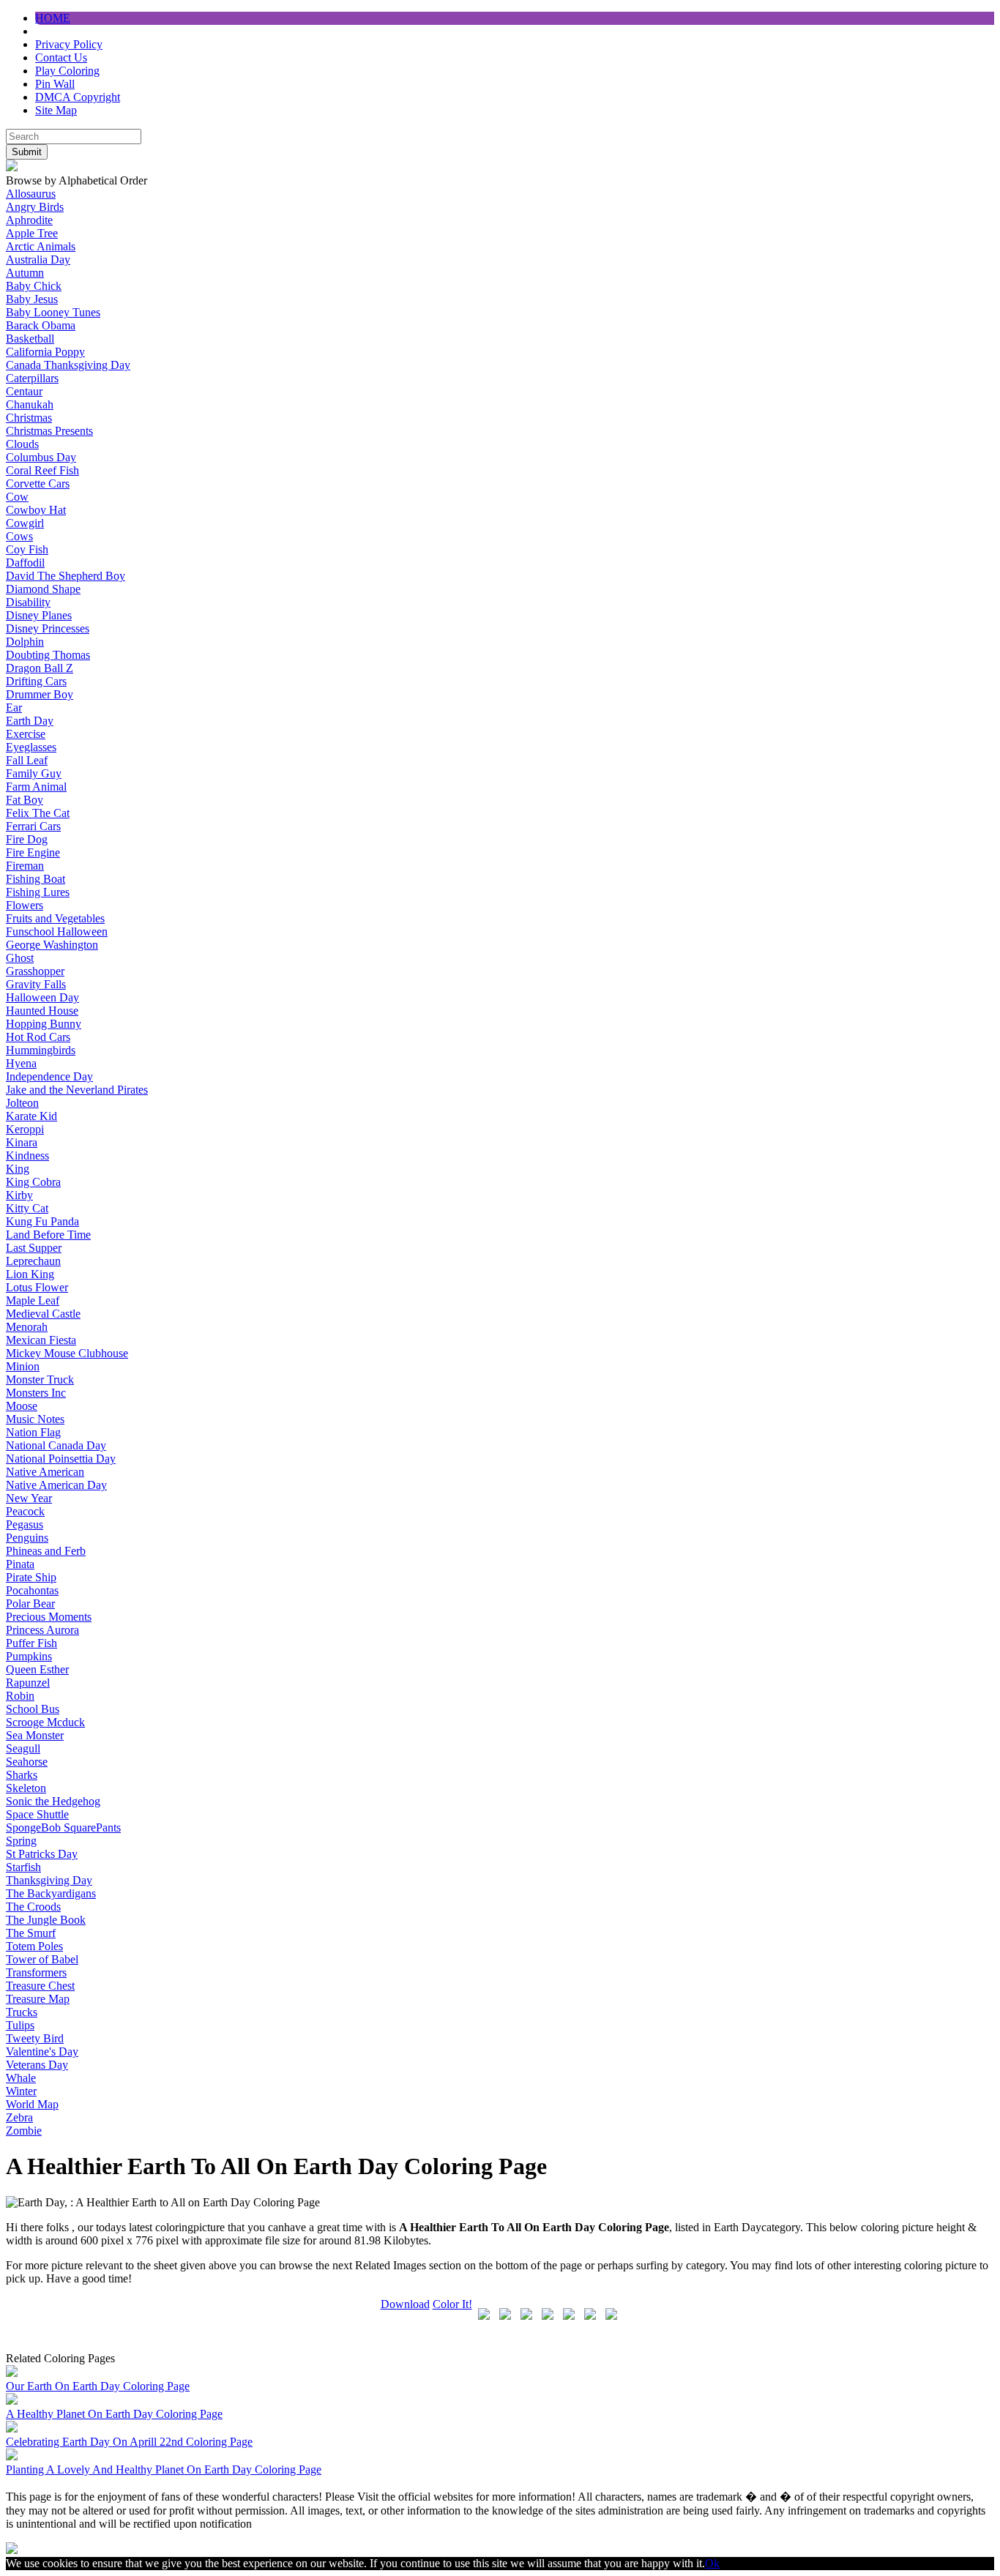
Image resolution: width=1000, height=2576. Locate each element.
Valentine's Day (42, 2052)
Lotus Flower (37, 1287)
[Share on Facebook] (484, 2317)
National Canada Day (56, 1445)
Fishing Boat (36, 879)
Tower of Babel (42, 1959)
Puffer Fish (31, 1643)
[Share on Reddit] (548, 2317)
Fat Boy (25, 800)
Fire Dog (27, 839)
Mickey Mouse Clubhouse (67, 1353)
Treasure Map (38, 1999)
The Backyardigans (51, 1893)
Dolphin (25, 642)
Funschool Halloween (57, 932)
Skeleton (26, 1788)
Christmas (29, 418)
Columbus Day (41, 457)
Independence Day (49, 1076)
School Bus (33, 1709)
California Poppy (45, 352)
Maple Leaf (33, 1300)
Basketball (30, 339)
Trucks (22, 2012)
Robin (20, 1696)
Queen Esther (37, 1669)
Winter (21, 2091)
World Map (32, 2104)
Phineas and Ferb (46, 1551)
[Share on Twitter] (505, 2317)
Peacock (25, 1511)
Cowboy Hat (36, 510)
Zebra (19, 2117)
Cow (17, 497)
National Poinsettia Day (61, 1459)
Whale (21, 2078)
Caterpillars (32, 378)
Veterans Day (37, 2065)
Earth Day (30, 721)
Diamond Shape (43, 589)
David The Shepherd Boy (66, 576)
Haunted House (42, 1011)
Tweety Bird (35, 2038)
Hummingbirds (41, 1050)
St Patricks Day (42, 1854)
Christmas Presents (49, 431)
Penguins (27, 1538)
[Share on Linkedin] (590, 2317)
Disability (28, 602)
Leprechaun (33, 1261)
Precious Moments (49, 1617)
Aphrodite (29, 220)
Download (405, 2304)
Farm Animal (36, 787)
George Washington (52, 945)
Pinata (20, 1564)
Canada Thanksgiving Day (68, 365)
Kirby (19, 1195)
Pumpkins (29, 1656)
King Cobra (33, 1182)
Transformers (36, 1972)
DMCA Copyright (78, 97)
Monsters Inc (36, 1393)
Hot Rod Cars (38, 1037)
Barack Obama (41, 325)
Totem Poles (34, 1946)
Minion (23, 1366)
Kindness (27, 1156)
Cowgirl (25, 523)
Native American (45, 1472)
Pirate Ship (31, 1577)
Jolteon (22, 1103)
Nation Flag (33, 1432)
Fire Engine (33, 852)
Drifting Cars (36, 681)
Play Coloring (67, 71)
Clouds (22, 444)
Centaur (24, 391)
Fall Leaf (27, 760)
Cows (19, 536)
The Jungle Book (46, 1920)
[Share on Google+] (526, 2317)
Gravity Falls (36, 984)
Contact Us (61, 57)
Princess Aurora (42, 1630)
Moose (22, 1406)
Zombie (24, 2131)
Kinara (22, 1142)
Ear (14, 708)
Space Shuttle (37, 1814)
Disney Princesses (48, 628)
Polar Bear (30, 1604)
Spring (21, 1841)
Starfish (23, 1867)
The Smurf (31, 1933)
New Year (29, 1498)
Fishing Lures (38, 892)
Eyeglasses (31, 747)
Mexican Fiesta (41, 1340)
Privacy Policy (69, 44)
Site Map (56, 110)
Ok (712, 2563)
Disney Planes (39, 615)
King (18, 1169)
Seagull (23, 1748)
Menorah (27, 1327)
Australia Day (38, 260)
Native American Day (56, 1485)
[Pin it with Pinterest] (569, 2317)
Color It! (452, 2304)
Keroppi (25, 1129)
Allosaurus (31, 194)
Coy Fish (27, 549)
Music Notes (35, 1419)
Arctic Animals (41, 246)
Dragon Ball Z (40, 668)
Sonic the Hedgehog (53, 1801)
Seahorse (27, 1762)
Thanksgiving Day (49, 1880)
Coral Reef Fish (42, 470)
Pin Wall (55, 84)
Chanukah (30, 404)
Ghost (20, 958)
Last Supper (34, 1248)
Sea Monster (35, 1735)
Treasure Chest (40, 1986)
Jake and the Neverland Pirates (77, 1090)
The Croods (33, 1907)
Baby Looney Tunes (53, 312)
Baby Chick (34, 286)
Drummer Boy (40, 694)
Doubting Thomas (48, 655)
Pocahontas (32, 1590)
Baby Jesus (32, 299)
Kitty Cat (27, 1208)
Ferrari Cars (33, 826)
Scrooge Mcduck (45, 1722)
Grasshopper (35, 971)
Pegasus (25, 1524)
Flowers (25, 905)
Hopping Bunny (44, 1024)
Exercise (26, 734)
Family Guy (34, 773)
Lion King (30, 1274)
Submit (27, 152)
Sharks (22, 1775)
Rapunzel (28, 1683)
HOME (53, 18)
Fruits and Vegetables (55, 918)
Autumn (25, 273)
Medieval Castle (43, 1314)
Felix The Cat (38, 813)
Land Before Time (48, 1235)
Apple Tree (32, 233)
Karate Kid (31, 1116)
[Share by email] (611, 2317)
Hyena (21, 1063)
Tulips (20, 2025)
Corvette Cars (38, 484)
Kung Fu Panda (42, 1221)
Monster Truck (40, 1380)
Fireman (25, 866)
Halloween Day (42, 997)
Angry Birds (35, 207)
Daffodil (25, 563)
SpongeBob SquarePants (63, 1828)
